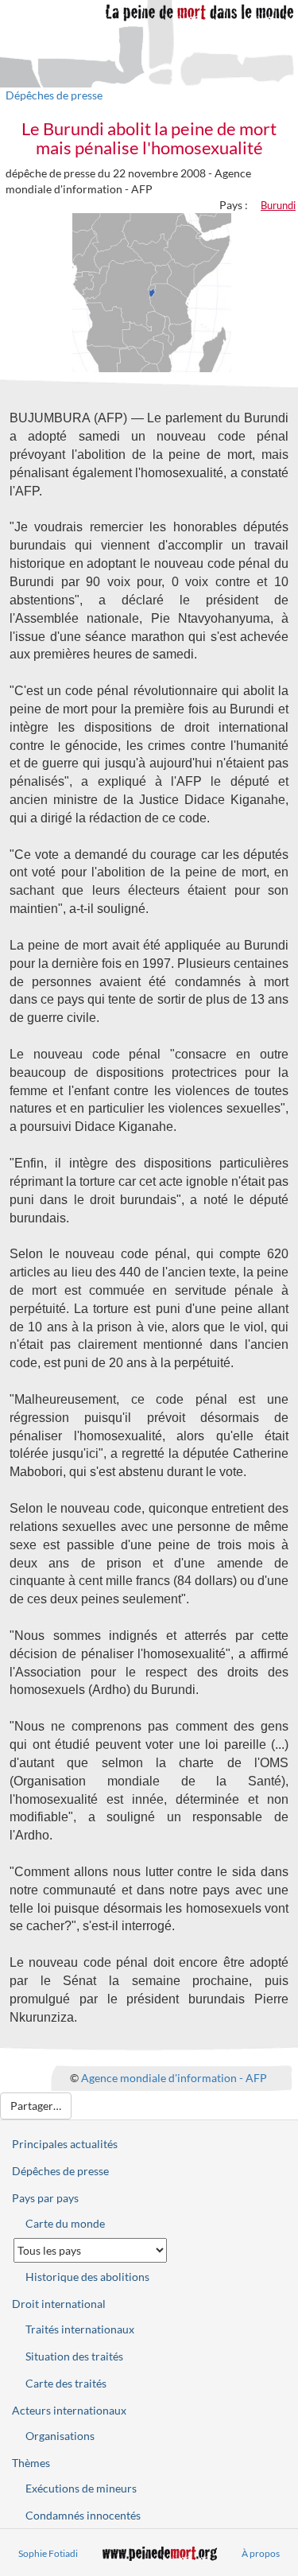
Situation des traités (74, 2356)
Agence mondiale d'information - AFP (174, 2078)
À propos (261, 2553)
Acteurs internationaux (69, 2410)
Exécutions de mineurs (81, 2488)
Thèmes (31, 2463)
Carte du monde (65, 2223)
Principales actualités (65, 2144)
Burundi (278, 205)
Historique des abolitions (87, 2277)
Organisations (60, 2436)
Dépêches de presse (54, 95)
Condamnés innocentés (83, 2515)
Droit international (59, 2304)
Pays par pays (45, 2198)
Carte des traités (66, 2383)
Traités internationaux (80, 2329)
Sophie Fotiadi (48, 2553)
